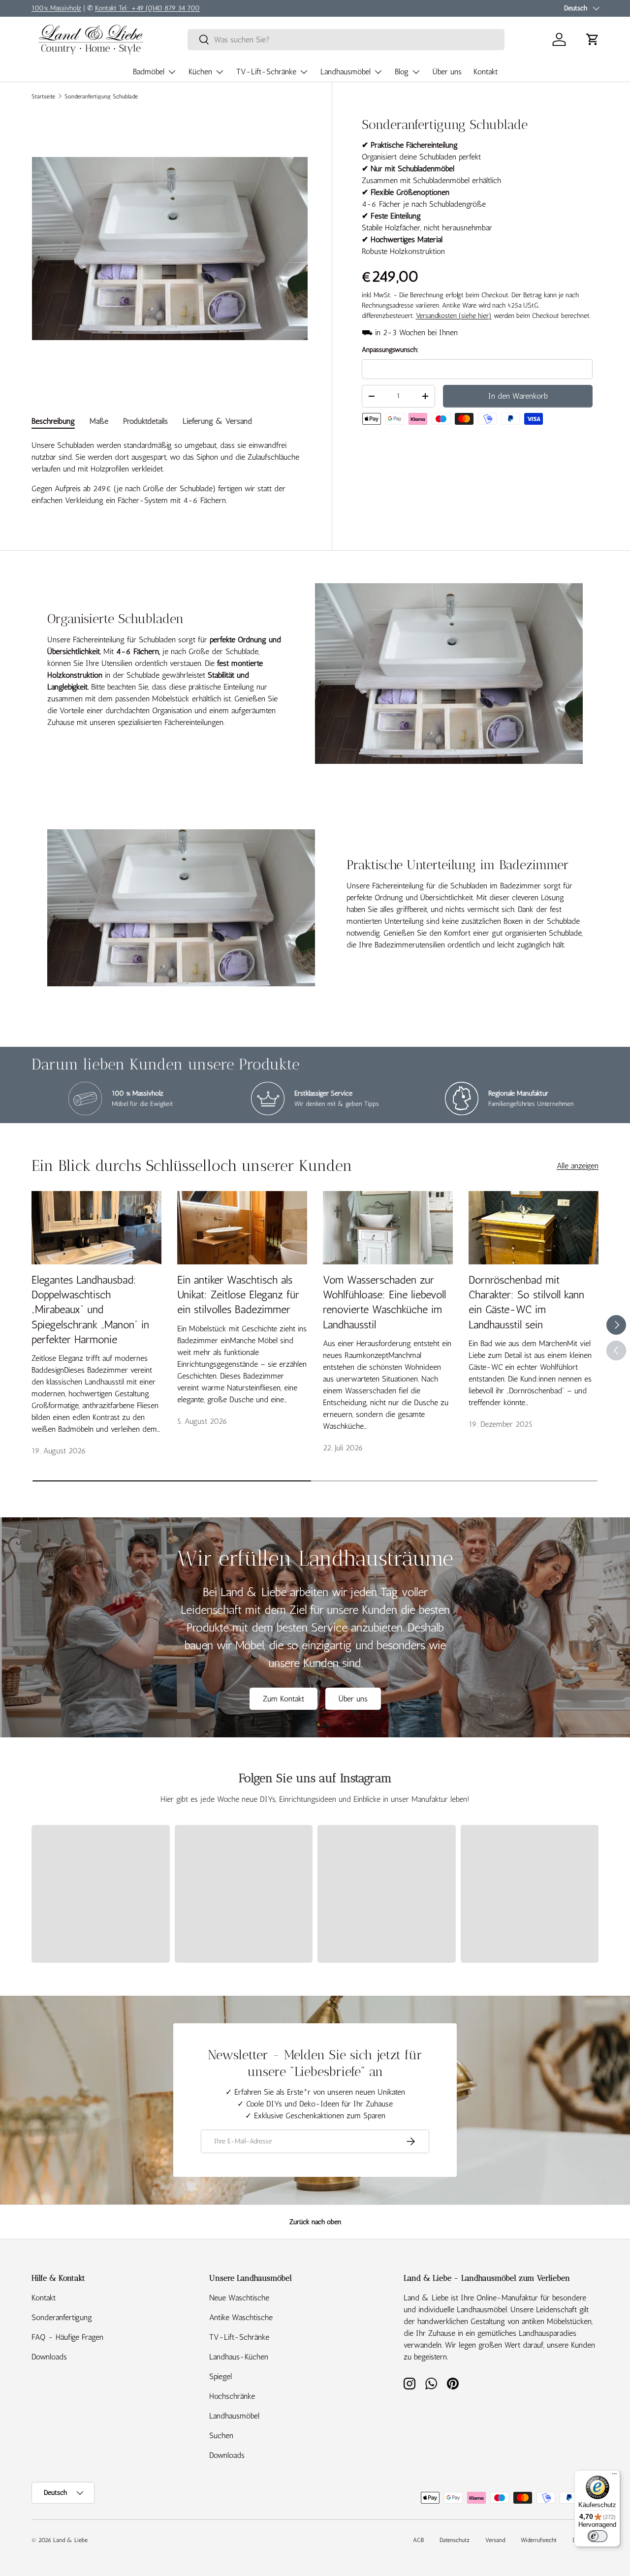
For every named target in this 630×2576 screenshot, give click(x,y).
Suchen (221, 2435)
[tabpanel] (170, 473)
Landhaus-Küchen (239, 2357)
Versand (495, 2540)
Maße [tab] (99, 421)
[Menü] (614, 2476)
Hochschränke (232, 2396)
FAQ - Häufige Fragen (67, 2337)
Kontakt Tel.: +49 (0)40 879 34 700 (147, 8)
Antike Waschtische (241, 2317)
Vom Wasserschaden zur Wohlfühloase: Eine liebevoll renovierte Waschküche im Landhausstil (384, 1302)
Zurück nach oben (315, 2222)
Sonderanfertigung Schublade (101, 96)
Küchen (200, 72)
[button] (593, 39)
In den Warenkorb (518, 396)
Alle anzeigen (578, 1166)
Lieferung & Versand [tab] (217, 421)
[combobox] (346, 40)
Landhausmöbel (346, 72)
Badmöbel (149, 72)
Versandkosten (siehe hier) (454, 316)
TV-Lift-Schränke (266, 72)
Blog (402, 72)
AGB (418, 2540)
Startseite (43, 96)
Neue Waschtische (239, 2298)
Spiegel (220, 2376)
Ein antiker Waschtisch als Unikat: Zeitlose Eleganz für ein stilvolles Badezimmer (238, 1295)
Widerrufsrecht (539, 2540)
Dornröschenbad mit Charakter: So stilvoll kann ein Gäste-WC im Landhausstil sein (526, 1302)
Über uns (447, 72)
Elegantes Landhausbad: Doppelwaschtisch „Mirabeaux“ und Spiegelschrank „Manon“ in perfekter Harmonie (90, 1310)
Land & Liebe (70, 2540)
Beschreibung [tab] (53, 421)
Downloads (49, 2357)
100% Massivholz (56, 8)
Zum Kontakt (283, 1699)
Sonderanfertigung (62, 2317)
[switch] (598, 2536)
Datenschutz (455, 2540)
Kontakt (486, 72)
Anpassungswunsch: (390, 350)
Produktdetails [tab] (145, 421)
